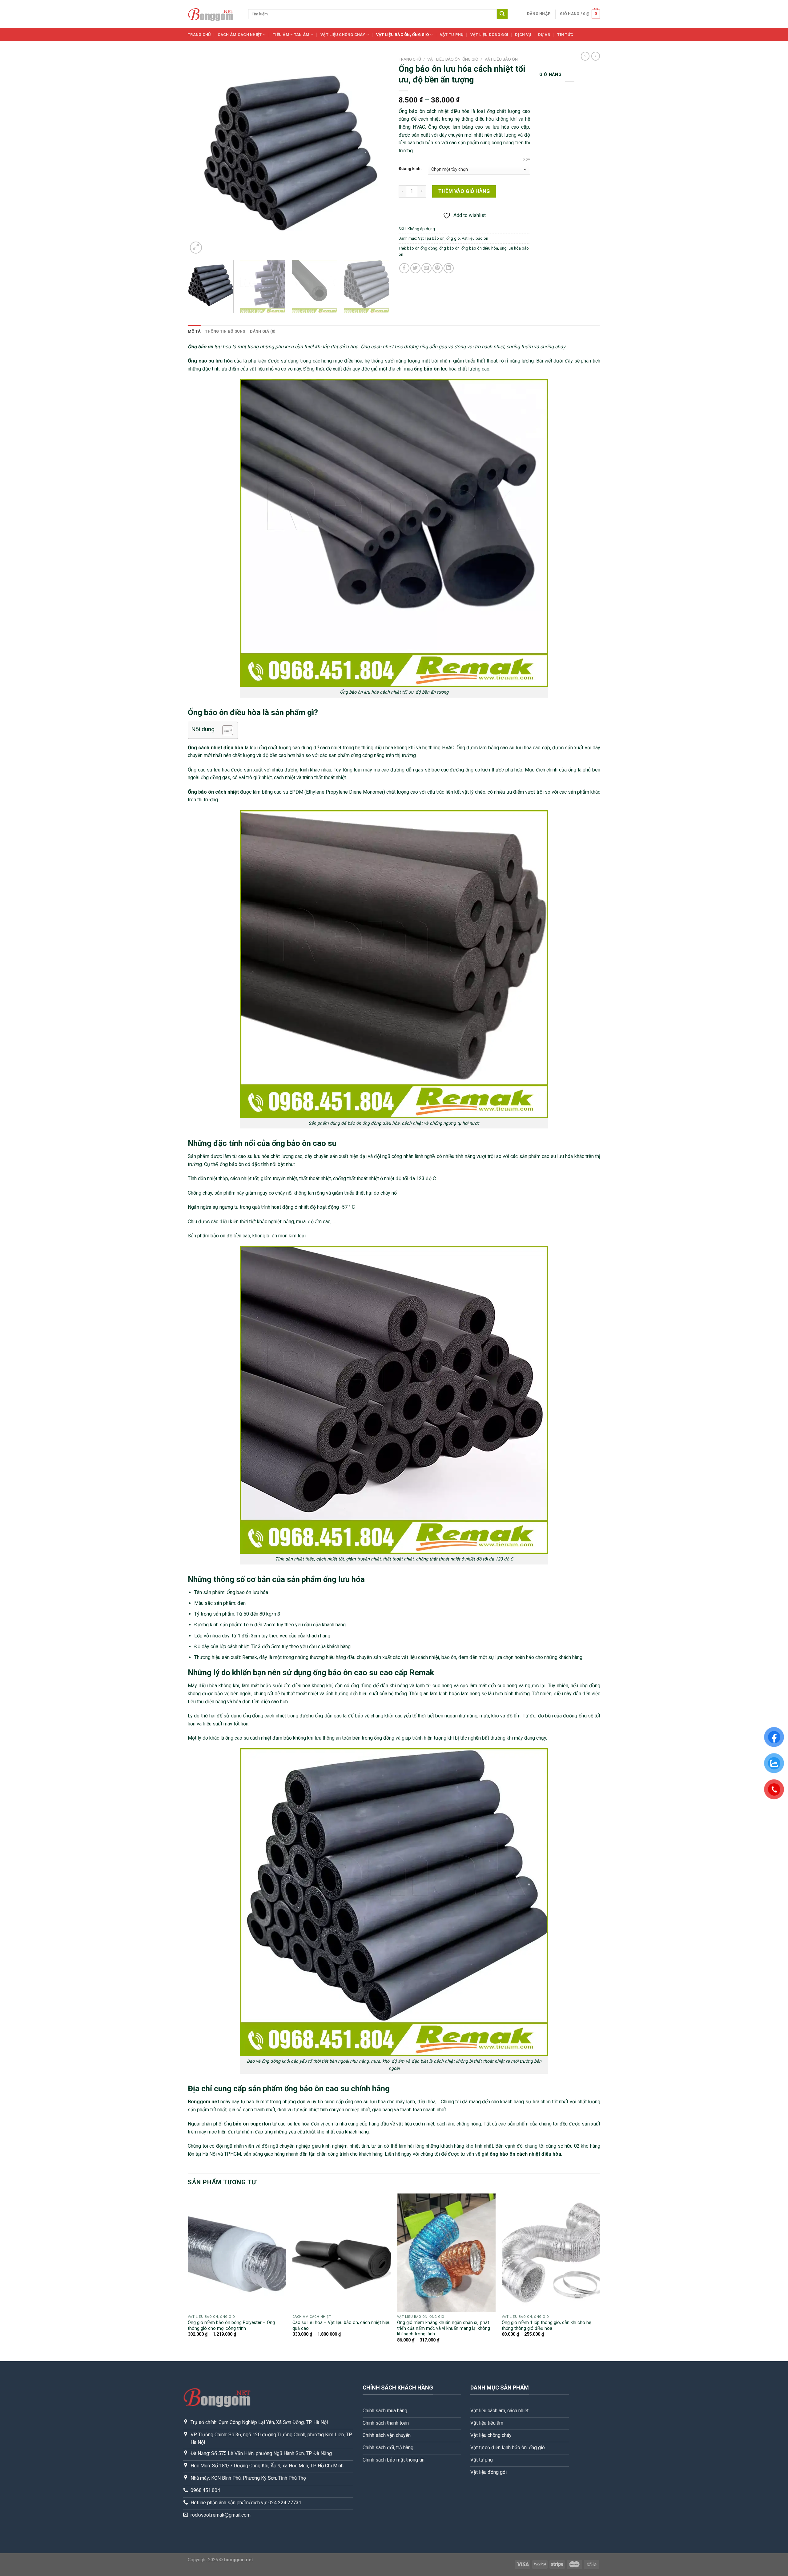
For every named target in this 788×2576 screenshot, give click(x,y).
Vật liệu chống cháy (343, 35)
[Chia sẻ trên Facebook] (404, 268)
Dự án (544, 35)
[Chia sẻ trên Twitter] (415, 268)
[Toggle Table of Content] (225, 730)
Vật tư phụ (452, 35)
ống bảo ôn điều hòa (480, 248)
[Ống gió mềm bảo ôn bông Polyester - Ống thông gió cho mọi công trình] (237, 2253)
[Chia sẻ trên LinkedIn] (449, 268)
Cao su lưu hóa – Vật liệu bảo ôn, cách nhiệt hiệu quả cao (342, 2326)
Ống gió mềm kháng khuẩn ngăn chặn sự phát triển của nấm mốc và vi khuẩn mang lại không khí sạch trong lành (444, 2328)
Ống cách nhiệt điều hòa (215, 748)
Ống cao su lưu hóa (210, 361)
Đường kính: (410, 169)
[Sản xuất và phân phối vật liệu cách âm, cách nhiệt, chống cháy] (213, 14)
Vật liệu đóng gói (489, 35)
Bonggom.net (203, 2102)
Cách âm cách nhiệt (240, 35)
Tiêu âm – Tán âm (291, 35)
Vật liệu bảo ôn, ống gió (402, 35)
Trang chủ (199, 35)
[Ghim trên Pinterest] (438, 268)
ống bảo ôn (449, 248)
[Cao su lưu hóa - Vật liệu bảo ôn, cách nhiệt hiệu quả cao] (342, 2253)
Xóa (527, 160)
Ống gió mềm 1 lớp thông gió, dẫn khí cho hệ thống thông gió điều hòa (547, 2326)
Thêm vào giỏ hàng (464, 191)
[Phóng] (196, 248)
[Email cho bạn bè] (426, 268)
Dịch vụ (523, 35)
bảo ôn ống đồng (422, 248)
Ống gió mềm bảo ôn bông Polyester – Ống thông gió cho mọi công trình (231, 2326)
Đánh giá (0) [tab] (263, 331)
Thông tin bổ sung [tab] (225, 331)
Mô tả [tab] (194, 331)
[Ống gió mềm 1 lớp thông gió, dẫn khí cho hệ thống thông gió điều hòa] (551, 2253)
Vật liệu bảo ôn (501, 59)
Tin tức (565, 35)
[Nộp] (502, 14)
